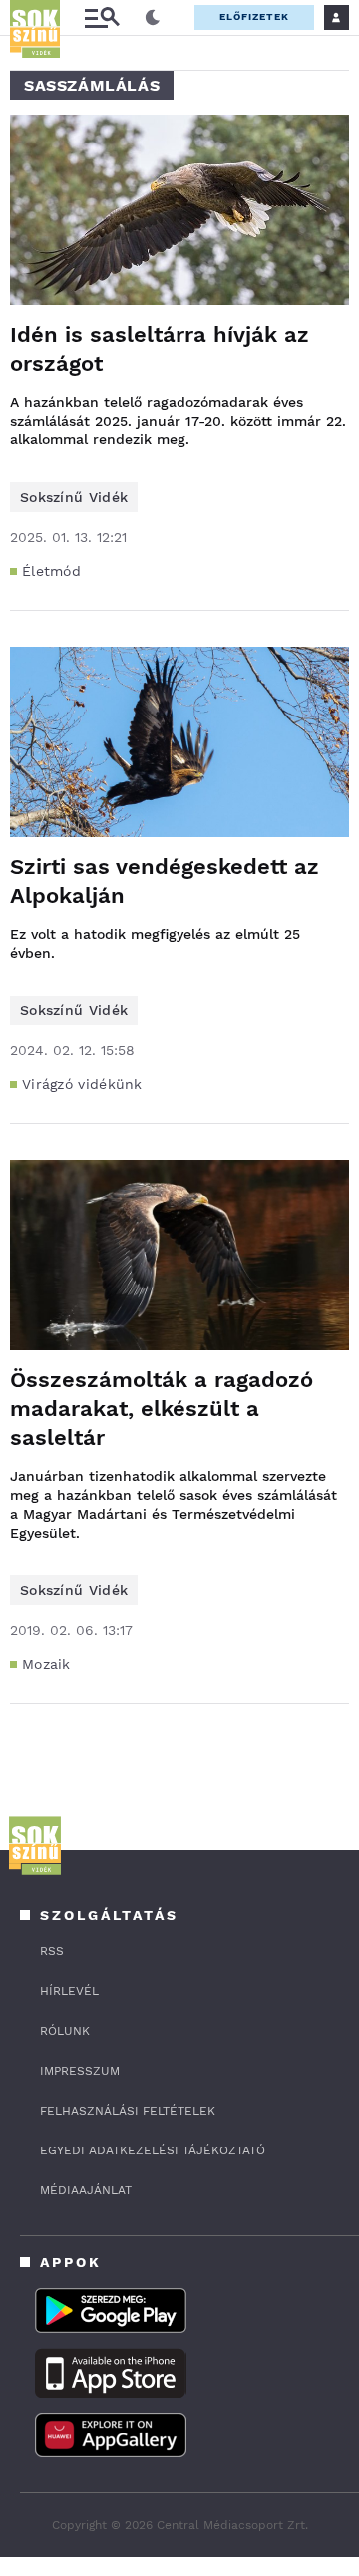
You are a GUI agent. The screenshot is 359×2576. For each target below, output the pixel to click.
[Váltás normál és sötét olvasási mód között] (153, 18)
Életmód (51, 571)
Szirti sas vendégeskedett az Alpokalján (165, 881)
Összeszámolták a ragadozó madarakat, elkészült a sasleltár (162, 1409)
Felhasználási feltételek (128, 2111)
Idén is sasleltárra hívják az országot (160, 349)
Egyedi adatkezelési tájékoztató (153, 2150)
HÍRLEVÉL (69, 1991)
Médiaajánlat (86, 2190)
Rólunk (65, 2031)
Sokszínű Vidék (74, 497)
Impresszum (80, 2071)
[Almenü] (102, 17)
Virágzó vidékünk (82, 1084)
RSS (52, 1951)
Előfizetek (254, 16)
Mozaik (46, 1664)
